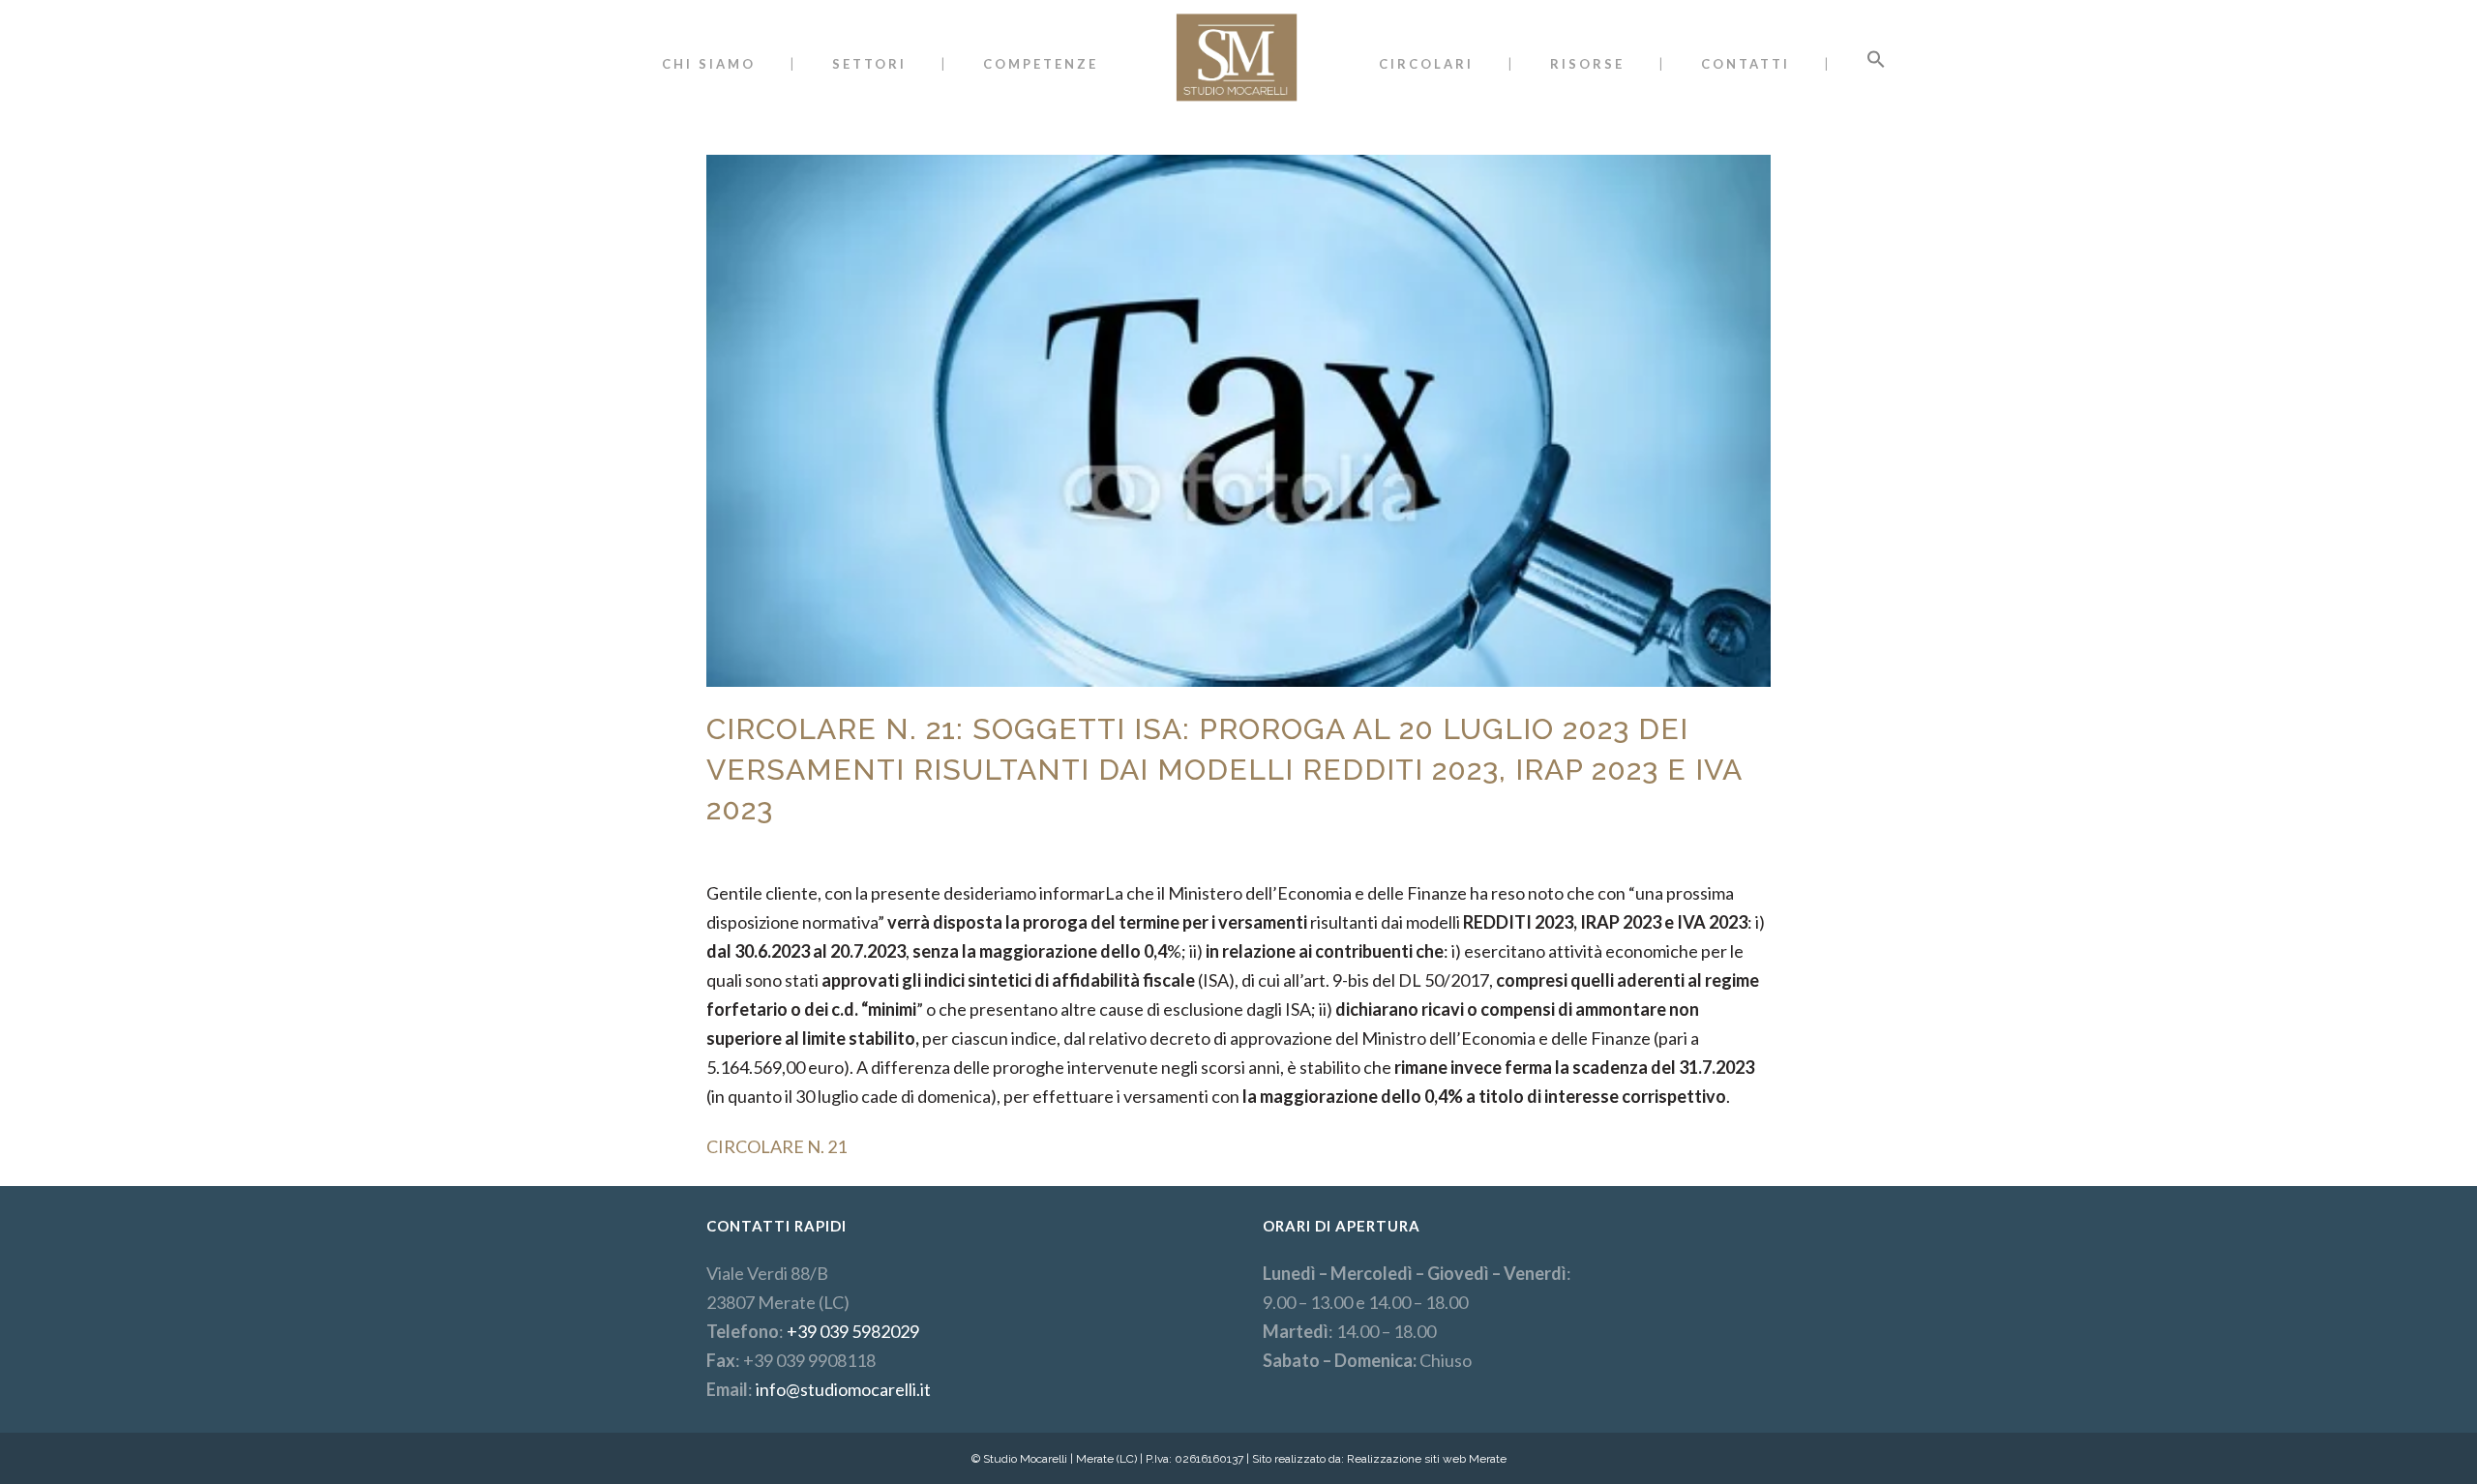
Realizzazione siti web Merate (1427, 1459)
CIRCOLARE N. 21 (776, 1146)
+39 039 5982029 (853, 1331)
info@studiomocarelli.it (843, 1389)
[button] (1876, 64)
